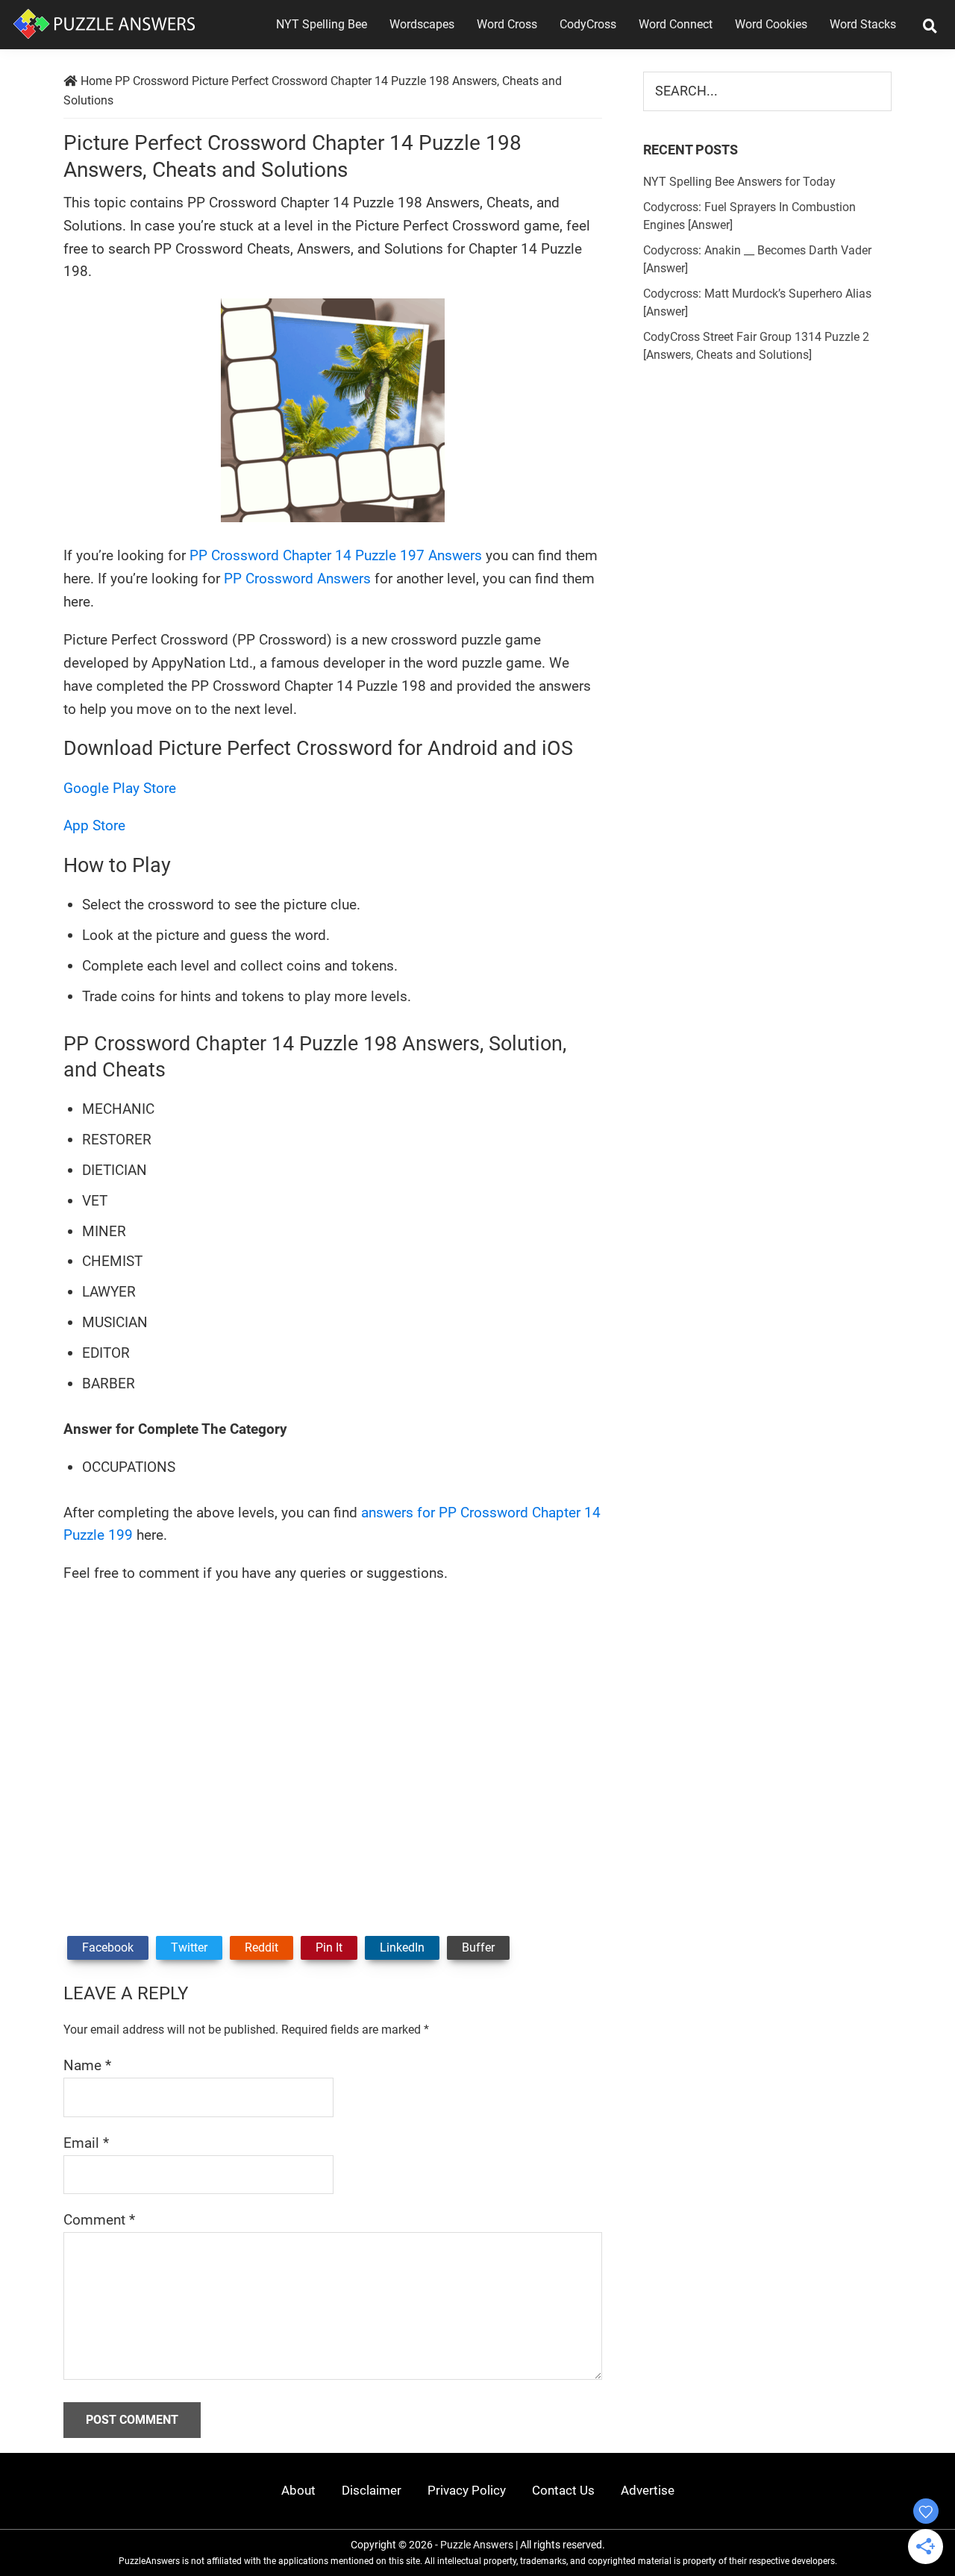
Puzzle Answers (477, 2545)
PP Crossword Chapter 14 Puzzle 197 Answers (336, 555)
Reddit (262, 1947)
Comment (99, 2220)
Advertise (648, 2490)
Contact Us (563, 2490)
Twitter (189, 1947)
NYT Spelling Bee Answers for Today (739, 182)
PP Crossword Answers (297, 579)
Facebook (108, 1947)
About (298, 2490)
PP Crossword (152, 81)
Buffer (478, 1947)
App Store (94, 825)
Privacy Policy (467, 2490)
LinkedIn (402, 1947)
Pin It (329, 1947)
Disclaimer (372, 2490)
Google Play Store (120, 788)
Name (87, 2065)
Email (86, 2143)
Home (96, 81)
